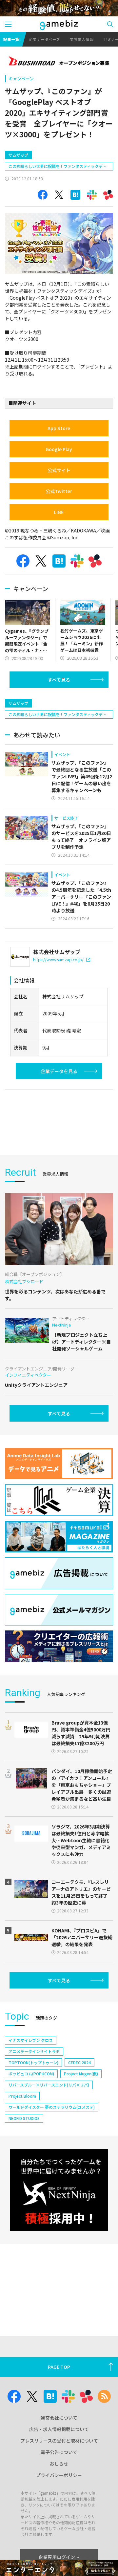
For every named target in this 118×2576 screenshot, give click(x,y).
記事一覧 (11, 39)
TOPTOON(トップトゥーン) (33, 2062)
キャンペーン (21, 79)
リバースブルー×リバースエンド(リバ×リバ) (49, 2085)
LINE (59, 512)
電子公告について (59, 2452)
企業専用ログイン (57, 2557)
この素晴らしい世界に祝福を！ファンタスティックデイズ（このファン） (58, 167)
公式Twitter (59, 491)
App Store (59, 428)
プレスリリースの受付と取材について (59, 2441)
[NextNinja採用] (59, 2190)
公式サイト (59, 470)
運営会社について (59, 2418)
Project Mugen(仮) (81, 2074)
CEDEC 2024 (79, 2062)
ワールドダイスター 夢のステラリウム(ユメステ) (52, 2107)
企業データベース (44, 39)
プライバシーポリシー (59, 2475)
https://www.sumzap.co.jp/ (58, 959)
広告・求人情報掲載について (59, 2429)
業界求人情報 (82, 39)
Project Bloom (22, 2096)
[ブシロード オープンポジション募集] (59, 62)
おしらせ (59, 2464)
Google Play (59, 449)
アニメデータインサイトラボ (34, 2051)
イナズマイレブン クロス (31, 2040)
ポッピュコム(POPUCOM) (31, 2074)
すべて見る (59, 680)
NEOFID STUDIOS (24, 2118)
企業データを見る (59, 1071)
